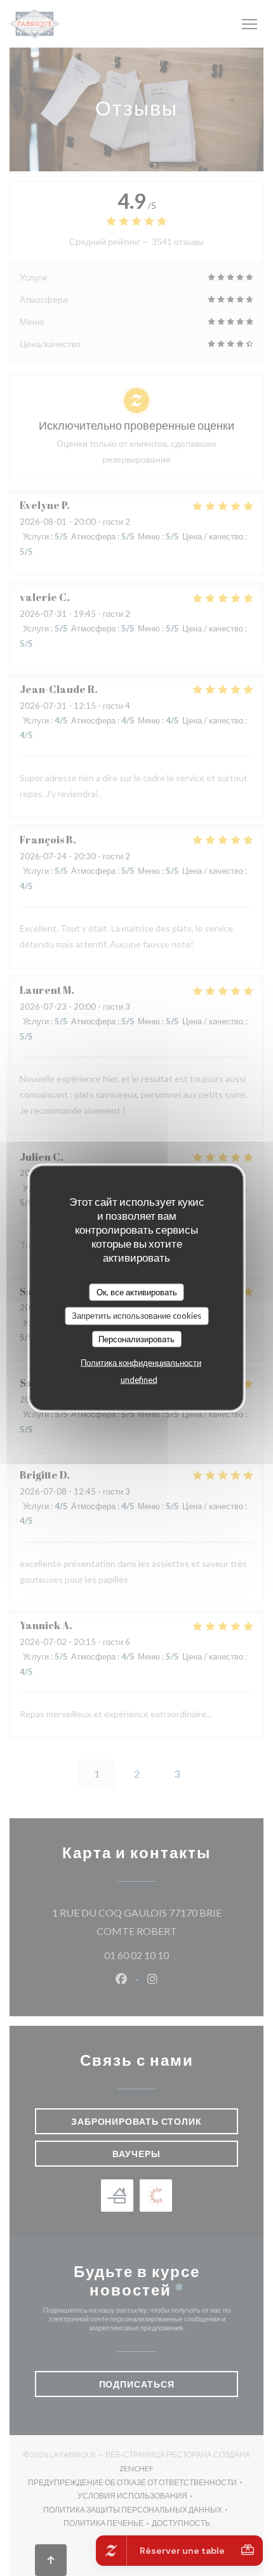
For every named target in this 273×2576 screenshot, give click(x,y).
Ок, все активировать (137, 1291)
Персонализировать (136, 1338)
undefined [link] (139, 1380)
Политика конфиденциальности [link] (141, 1363)
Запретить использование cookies (136, 1316)
